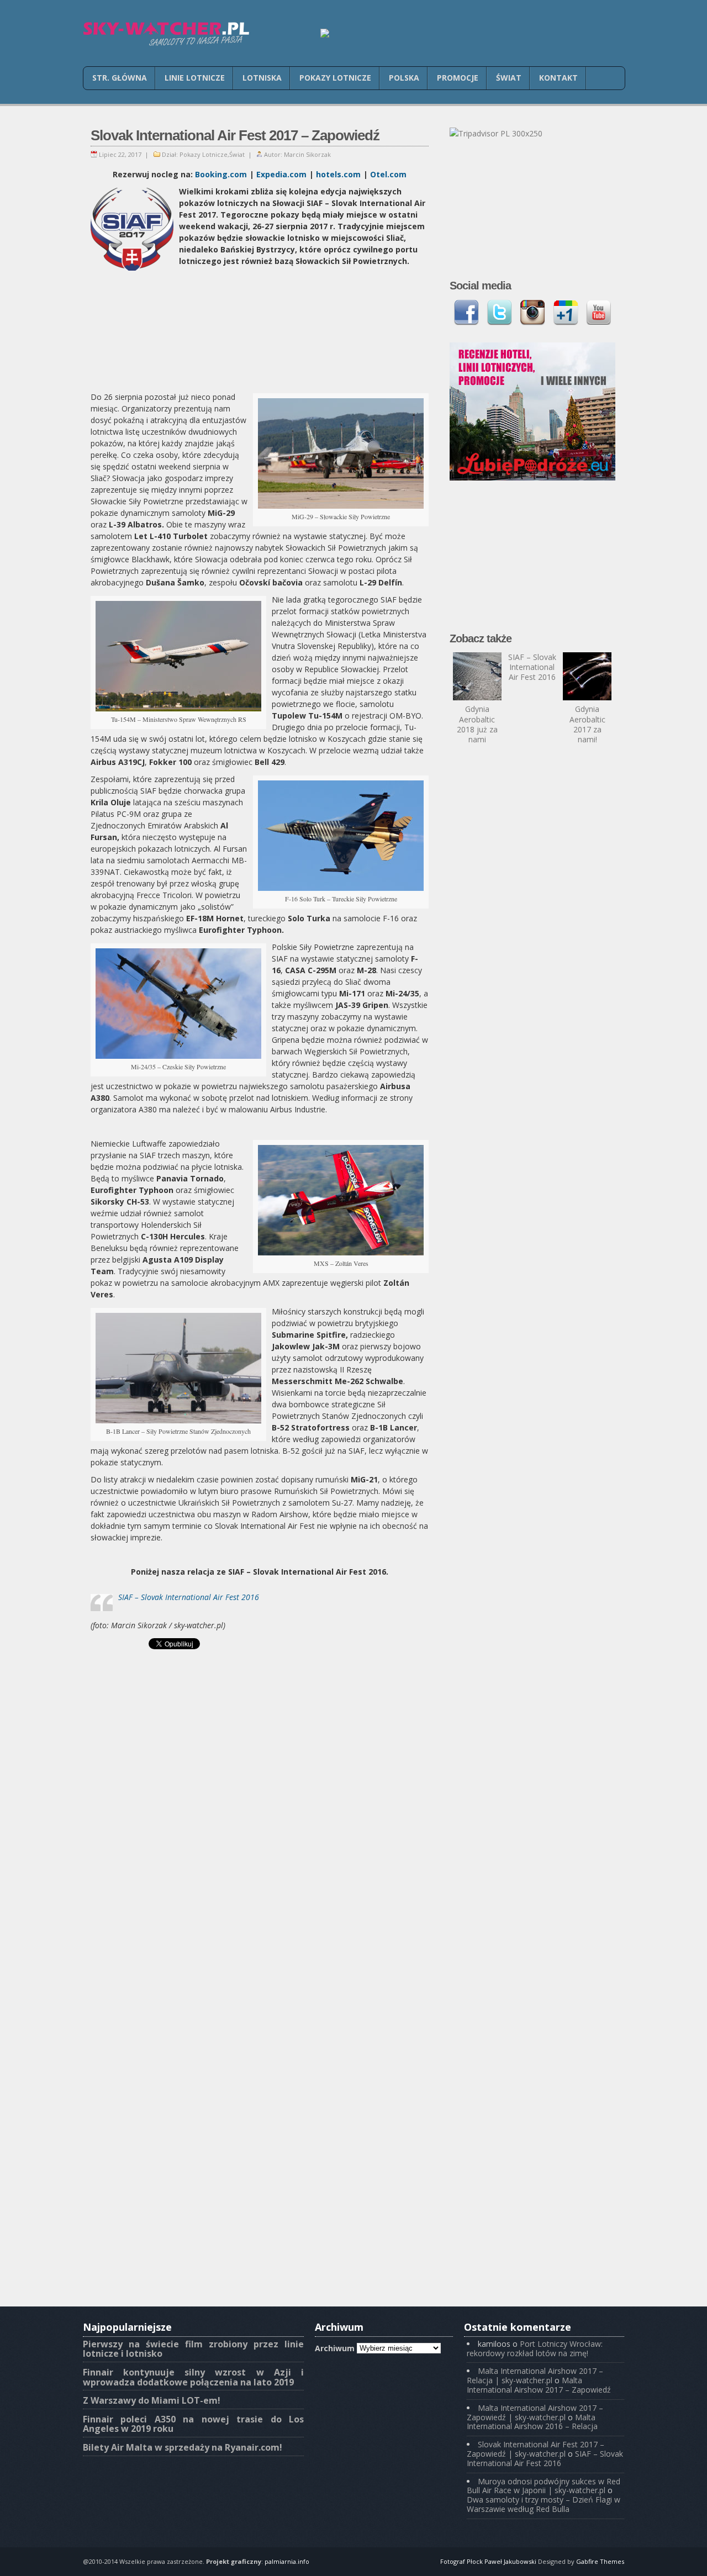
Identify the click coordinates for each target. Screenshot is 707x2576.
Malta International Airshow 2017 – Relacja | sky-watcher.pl (535, 2376)
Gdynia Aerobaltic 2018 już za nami (477, 724)
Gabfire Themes (600, 2561)
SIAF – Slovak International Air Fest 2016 (189, 1597)
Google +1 (566, 313)
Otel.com (388, 174)
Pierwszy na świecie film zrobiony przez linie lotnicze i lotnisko (193, 2349)
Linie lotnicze (195, 78)
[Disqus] (260, 1871)
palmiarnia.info (287, 2561)
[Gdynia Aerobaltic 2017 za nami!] (587, 677)
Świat (509, 78)
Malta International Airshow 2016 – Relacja (532, 2422)
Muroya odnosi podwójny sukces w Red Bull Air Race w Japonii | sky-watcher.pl (544, 2486)
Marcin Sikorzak (307, 154)
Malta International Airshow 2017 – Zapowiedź (539, 2385)
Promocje (458, 78)
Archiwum (335, 2348)
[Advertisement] (260, 330)
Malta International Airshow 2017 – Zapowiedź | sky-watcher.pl (535, 2413)
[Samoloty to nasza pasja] (166, 34)
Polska (404, 78)
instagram (532, 313)
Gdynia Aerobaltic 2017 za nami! (587, 724)
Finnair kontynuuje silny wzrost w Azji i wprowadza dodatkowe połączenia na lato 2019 (193, 2377)
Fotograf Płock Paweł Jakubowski (488, 2561)
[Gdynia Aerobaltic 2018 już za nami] (477, 677)
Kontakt (558, 78)
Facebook (466, 313)
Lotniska (262, 78)
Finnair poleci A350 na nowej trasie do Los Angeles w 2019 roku (193, 2424)
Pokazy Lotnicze (335, 78)
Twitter (499, 313)
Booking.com (221, 174)
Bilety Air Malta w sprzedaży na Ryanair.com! (183, 2447)
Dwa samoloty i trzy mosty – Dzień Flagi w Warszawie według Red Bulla (544, 2504)
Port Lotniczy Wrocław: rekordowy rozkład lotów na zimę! (535, 2348)
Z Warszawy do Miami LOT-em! (152, 2400)
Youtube (599, 313)
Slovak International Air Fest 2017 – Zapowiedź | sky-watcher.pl (535, 2449)
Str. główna (120, 78)
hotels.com (338, 174)
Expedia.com (281, 174)
